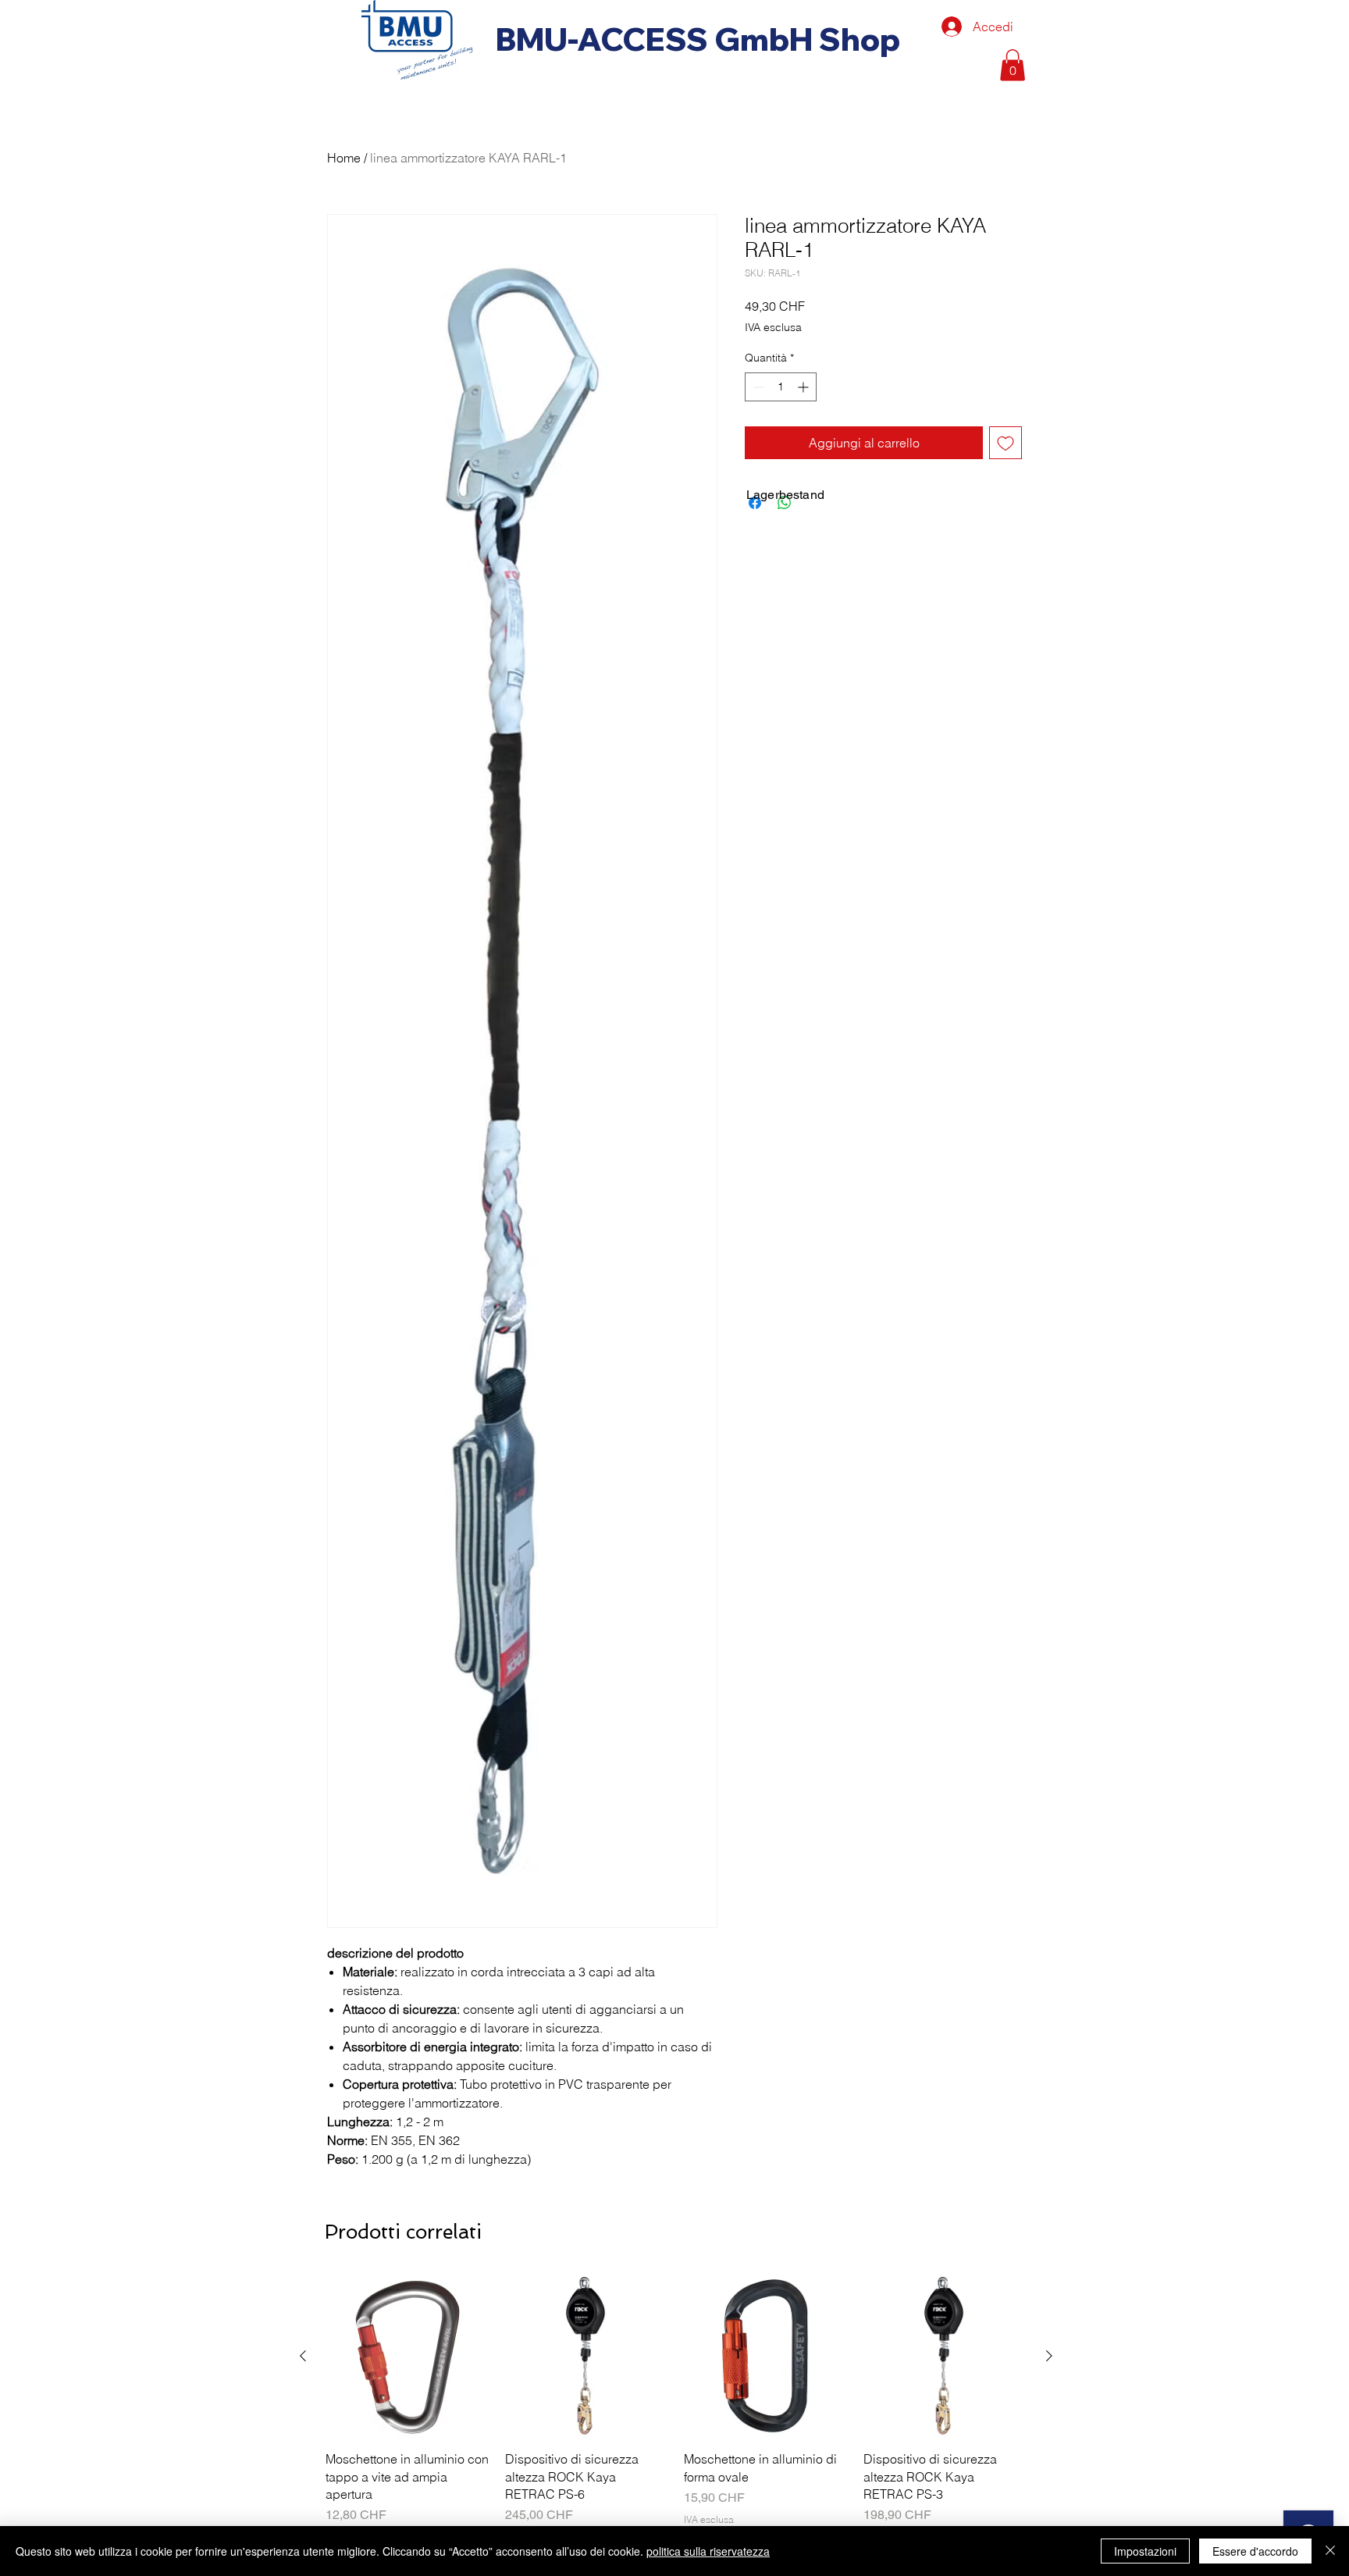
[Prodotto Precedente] (303, 2356)
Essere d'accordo (1255, 2551)
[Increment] (804, 387)
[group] (676, 2410)
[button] (1013, 65)
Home (344, 158)
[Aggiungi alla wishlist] (1006, 443)
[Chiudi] (1330, 2551)
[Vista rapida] (408, 2357)
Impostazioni (1145, 2551)
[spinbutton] (781, 387)
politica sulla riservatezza (708, 2551)
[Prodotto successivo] (1049, 2356)
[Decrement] (757, 387)
